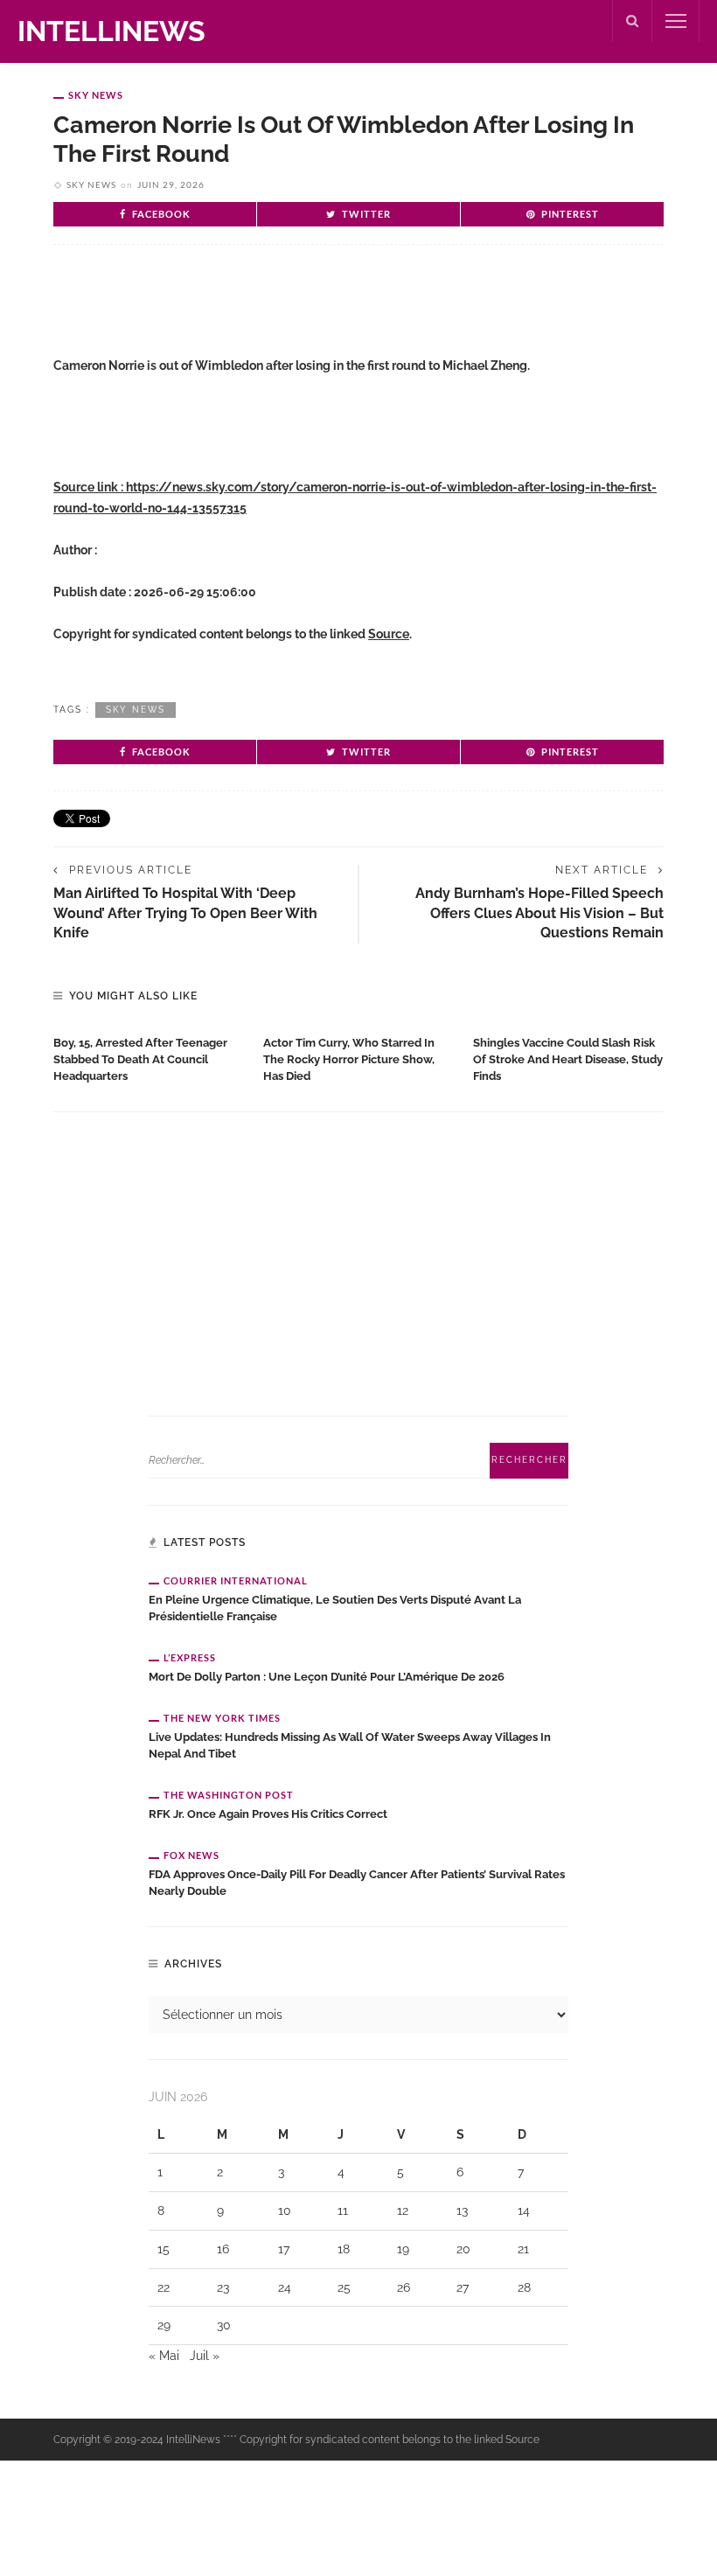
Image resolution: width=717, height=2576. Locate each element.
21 (523, 2249)
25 (344, 2287)
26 (404, 2287)
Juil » (205, 2356)
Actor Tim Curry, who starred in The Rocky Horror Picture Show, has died (349, 1059)
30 (224, 2325)
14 (524, 2210)
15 (164, 2249)
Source (389, 634)
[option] (150, 1056)
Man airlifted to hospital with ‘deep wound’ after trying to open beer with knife (185, 913)
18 (344, 2249)
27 (463, 2287)
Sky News (96, 95)
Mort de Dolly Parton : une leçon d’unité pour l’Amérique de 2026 (327, 1677)
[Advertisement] (258, 315)
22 (164, 2287)
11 (343, 2210)
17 (284, 2249)
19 (403, 2249)
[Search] (632, 21)
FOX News (191, 1855)
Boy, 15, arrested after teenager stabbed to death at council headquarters (140, 1059)
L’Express (190, 1657)
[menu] (676, 21)
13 (462, 2210)
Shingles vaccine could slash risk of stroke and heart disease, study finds (568, 1059)
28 (524, 2287)
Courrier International (236, 1580)
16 (223, 2249)
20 (463, 2249)
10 (285, 2210)
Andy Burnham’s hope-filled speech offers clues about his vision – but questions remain (539, 913)
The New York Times (222, 1718)
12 (403, 2210)
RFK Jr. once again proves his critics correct (268, 1814)
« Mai (164, 2356)
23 (223, 2287)
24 (285, 2287)
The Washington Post (229, 1795)
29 (164, 2325)
